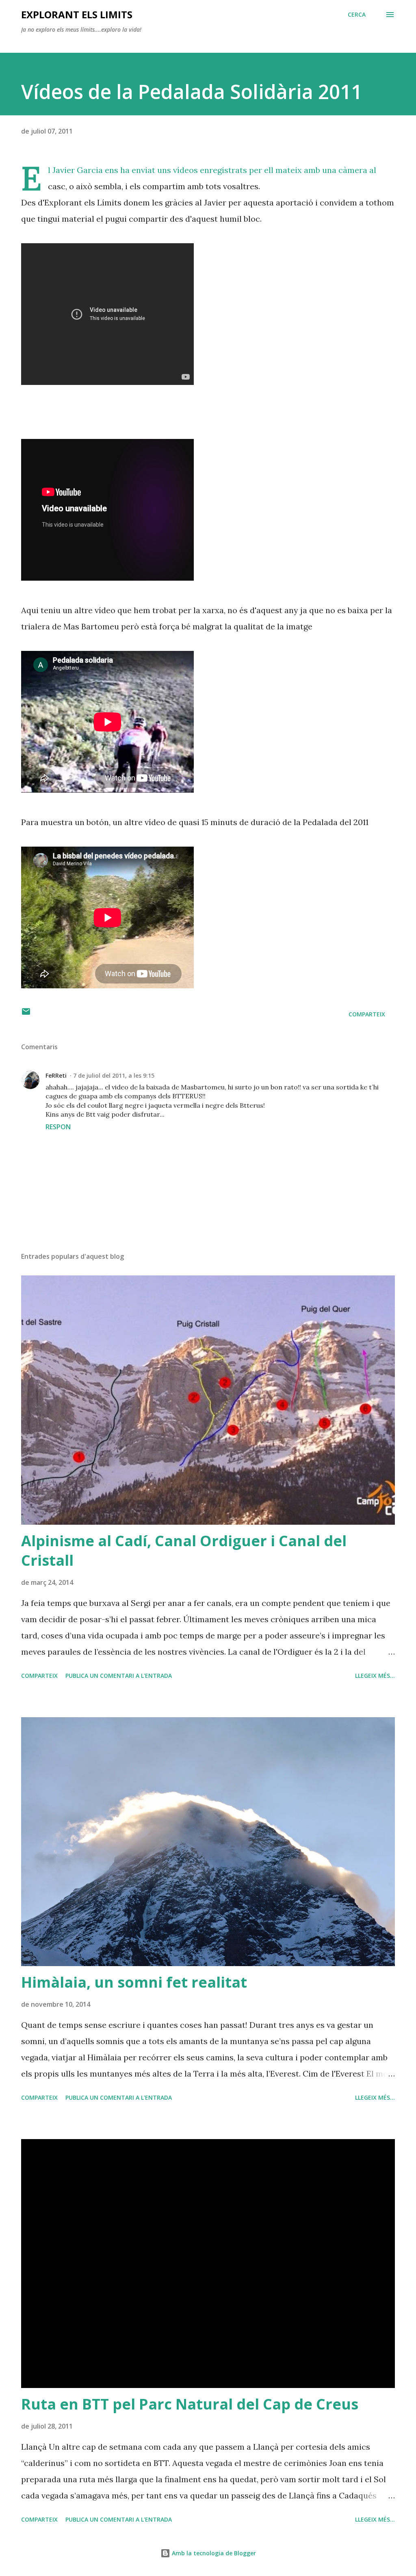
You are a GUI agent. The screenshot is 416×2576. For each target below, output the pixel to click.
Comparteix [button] (367, 1014)
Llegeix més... (375, 1676)
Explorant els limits (77, 14)
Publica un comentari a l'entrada (119, 1676)
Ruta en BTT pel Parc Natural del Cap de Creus (190, 2404)
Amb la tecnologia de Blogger (213, 2553)
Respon (58, 1127)
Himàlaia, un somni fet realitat (134, 1982)
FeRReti (56, 1075)
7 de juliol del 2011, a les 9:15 (114, 1075)
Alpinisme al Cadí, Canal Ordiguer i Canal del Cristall (184, 1551)
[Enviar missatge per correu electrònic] (26, 1014)
